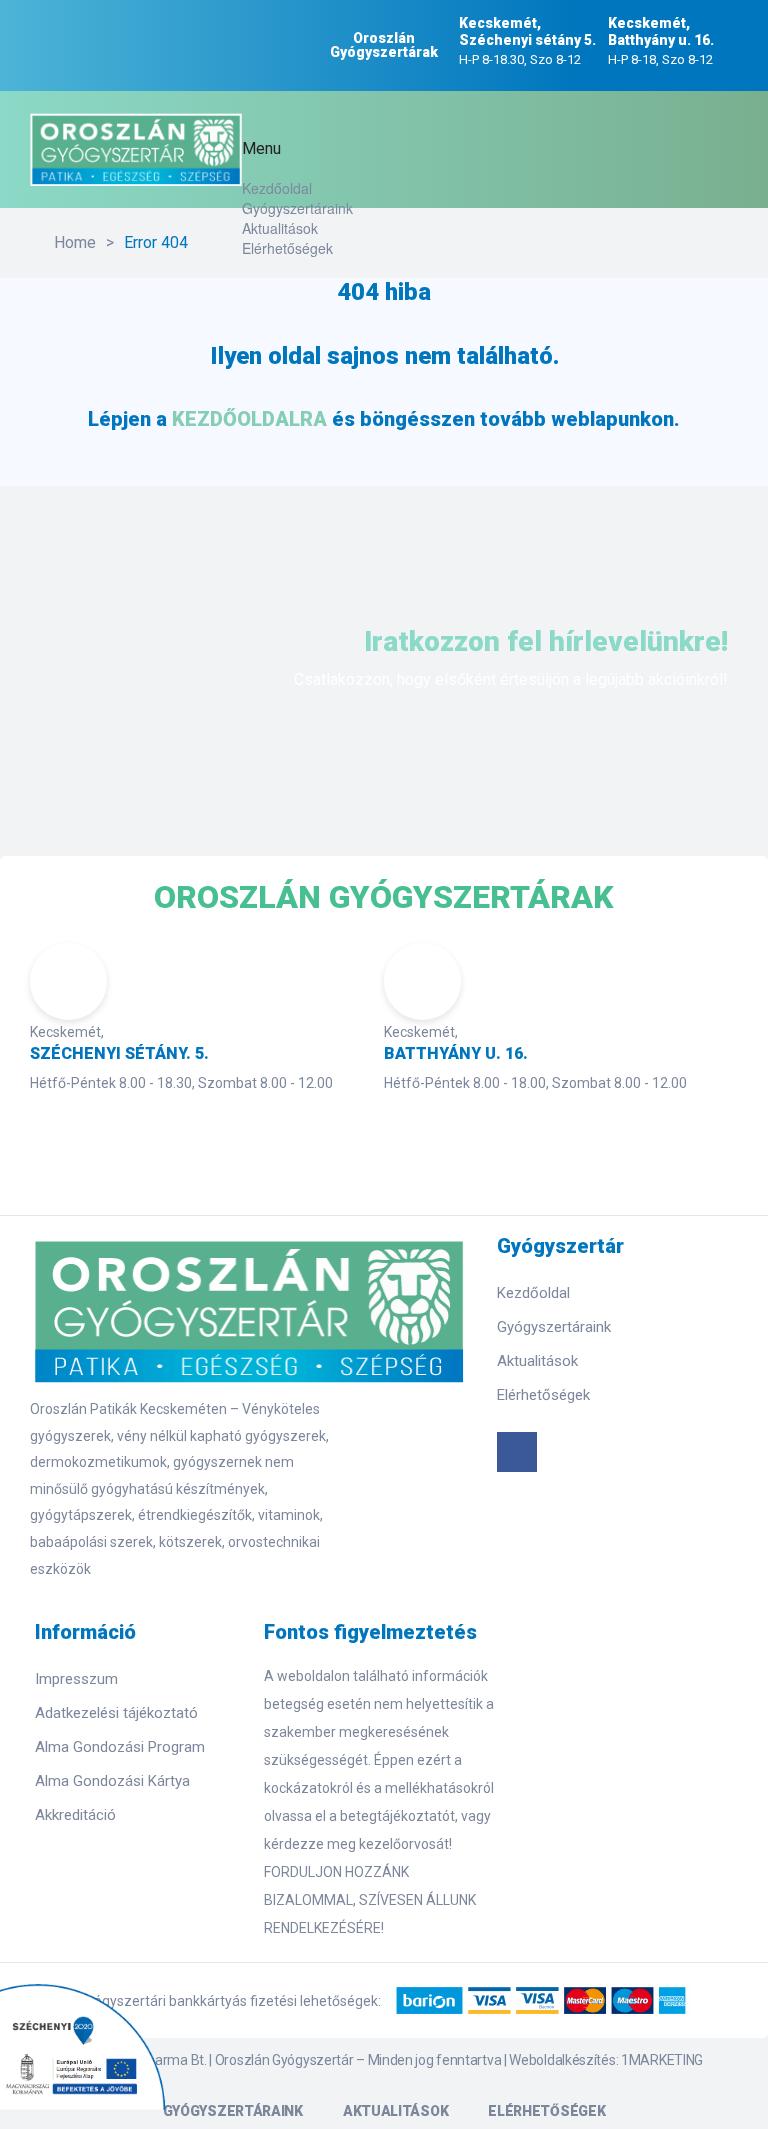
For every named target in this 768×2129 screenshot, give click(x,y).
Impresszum (76, 1679)
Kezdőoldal (277, 188)
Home (75, 242)
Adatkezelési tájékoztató (116, 1713)
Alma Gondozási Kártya (112, 1781)
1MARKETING (662, 2060)
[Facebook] (517, 1452)
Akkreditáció (75, 1815)
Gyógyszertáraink (297, 208)
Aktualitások (280, 228)
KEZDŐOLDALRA (249, 419)
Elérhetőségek (287, 248)
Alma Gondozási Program (120, 1747)
